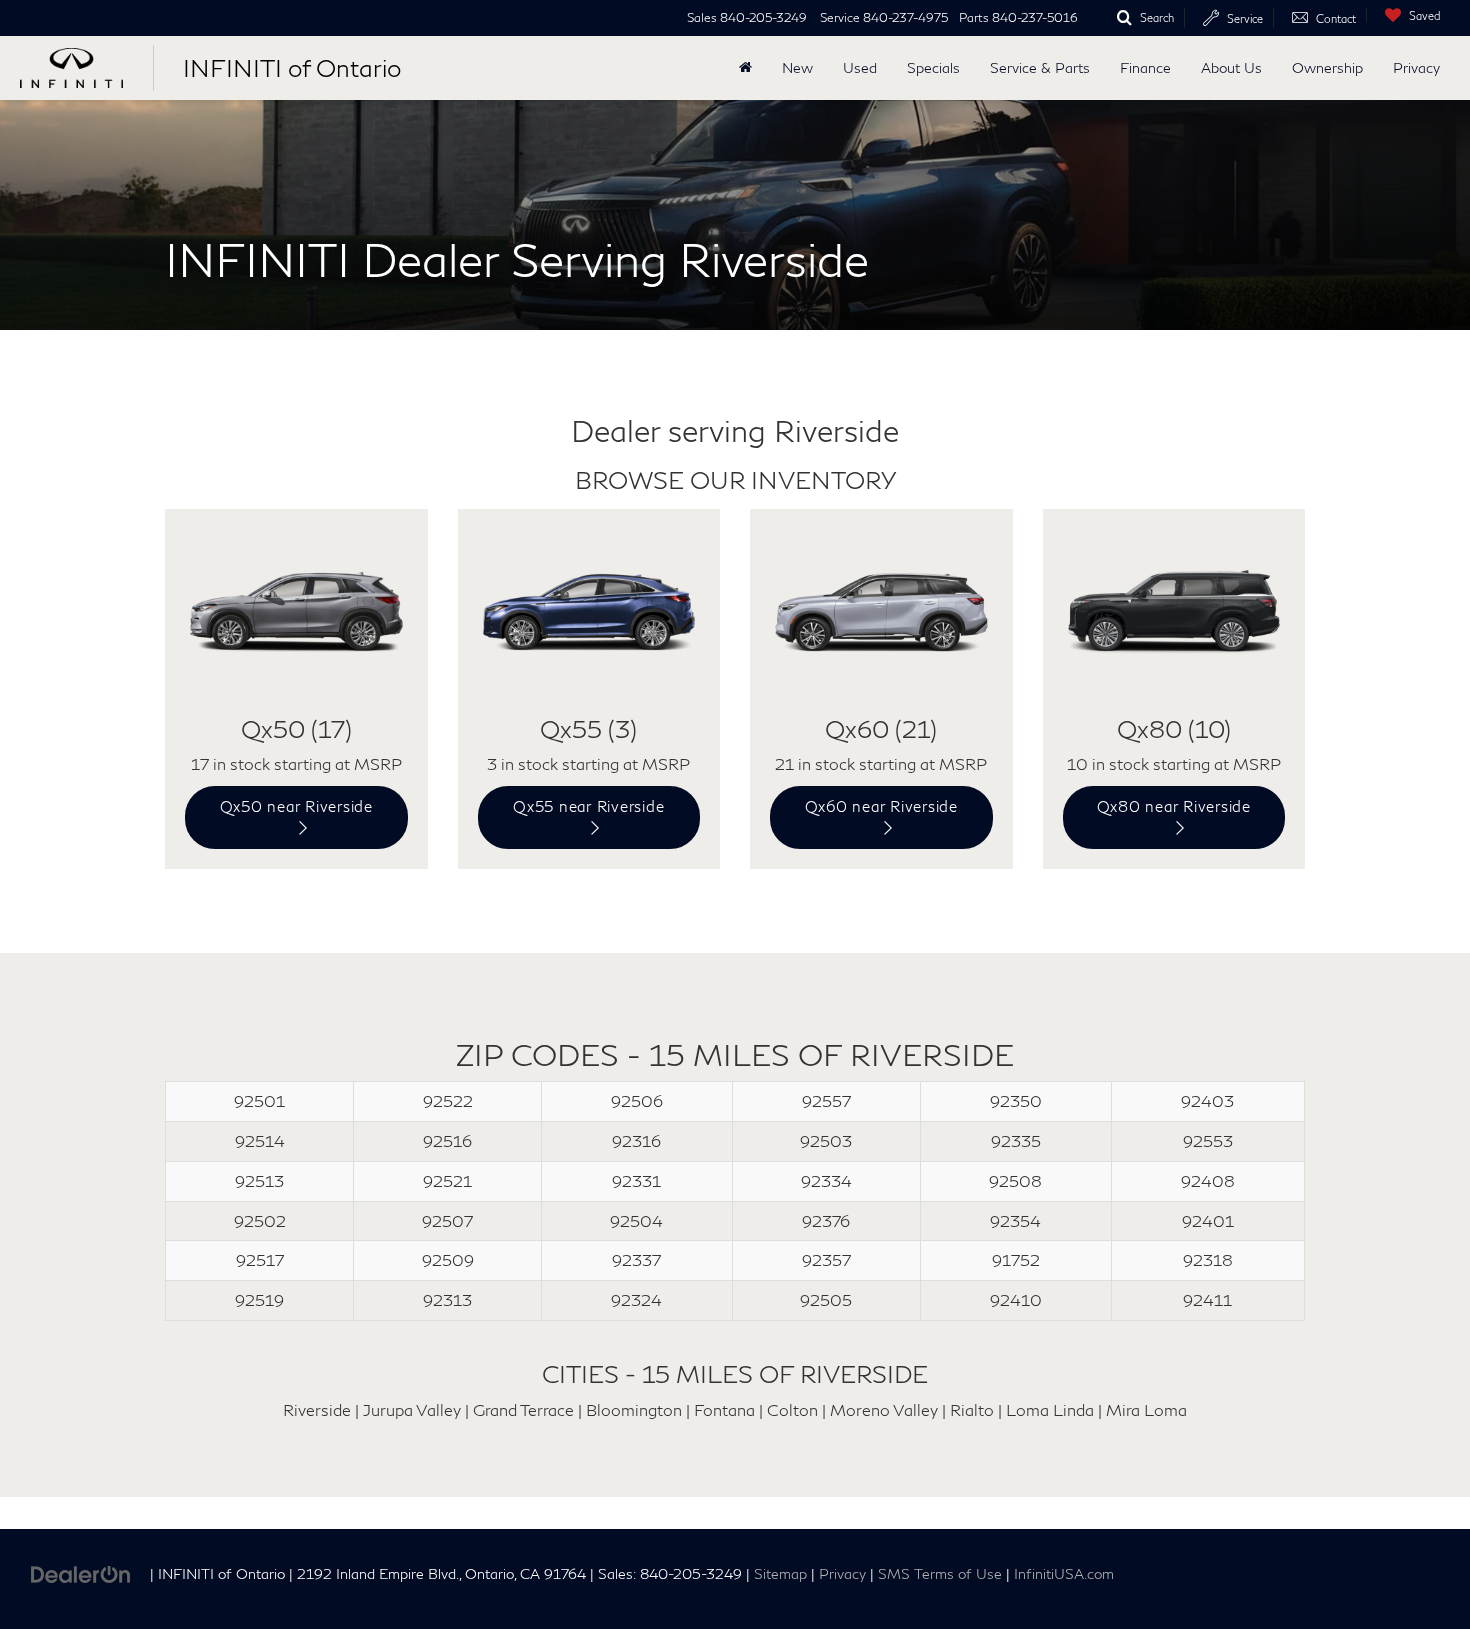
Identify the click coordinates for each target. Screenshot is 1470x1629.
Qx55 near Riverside (588, 806)
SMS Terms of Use (940, 1574)
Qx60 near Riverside (881, 806)
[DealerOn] (81, 1572)
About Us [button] (1231, 67)
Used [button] (860, 67)
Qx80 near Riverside (1174, 806)
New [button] (797, 67)
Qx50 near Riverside (296, 806)
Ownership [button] (1327, 67)
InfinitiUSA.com (1064, 1574)
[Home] (745, 68)
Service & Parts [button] (1040, 67)
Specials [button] (933, 67)
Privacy (1416, 67)
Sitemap (780, 1574)
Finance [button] (1145, 67)
